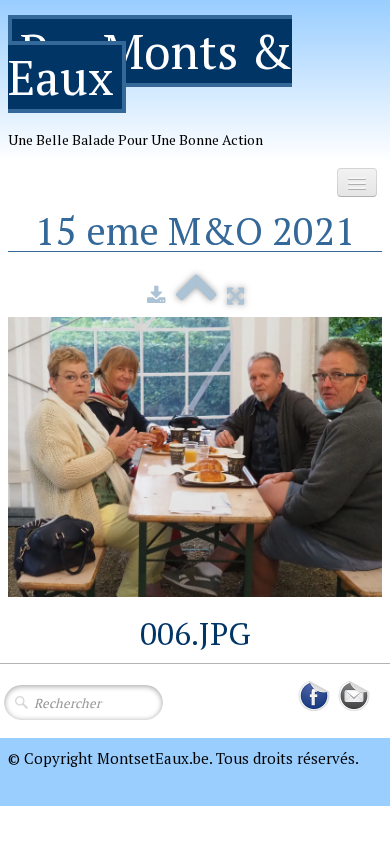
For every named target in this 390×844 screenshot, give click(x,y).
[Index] (196, 295)
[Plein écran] (235, 295)
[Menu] (357, 182)
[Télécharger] (156, 295)
